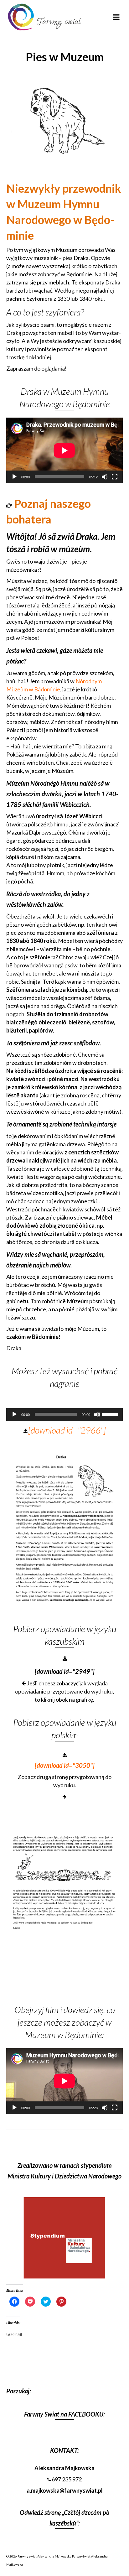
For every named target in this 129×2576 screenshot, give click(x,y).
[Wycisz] (105, 477)
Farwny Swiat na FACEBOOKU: (64, 2414)
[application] (64, 450)
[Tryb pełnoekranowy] (115, 477)
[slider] (111, 1414)
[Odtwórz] (14, 477)
